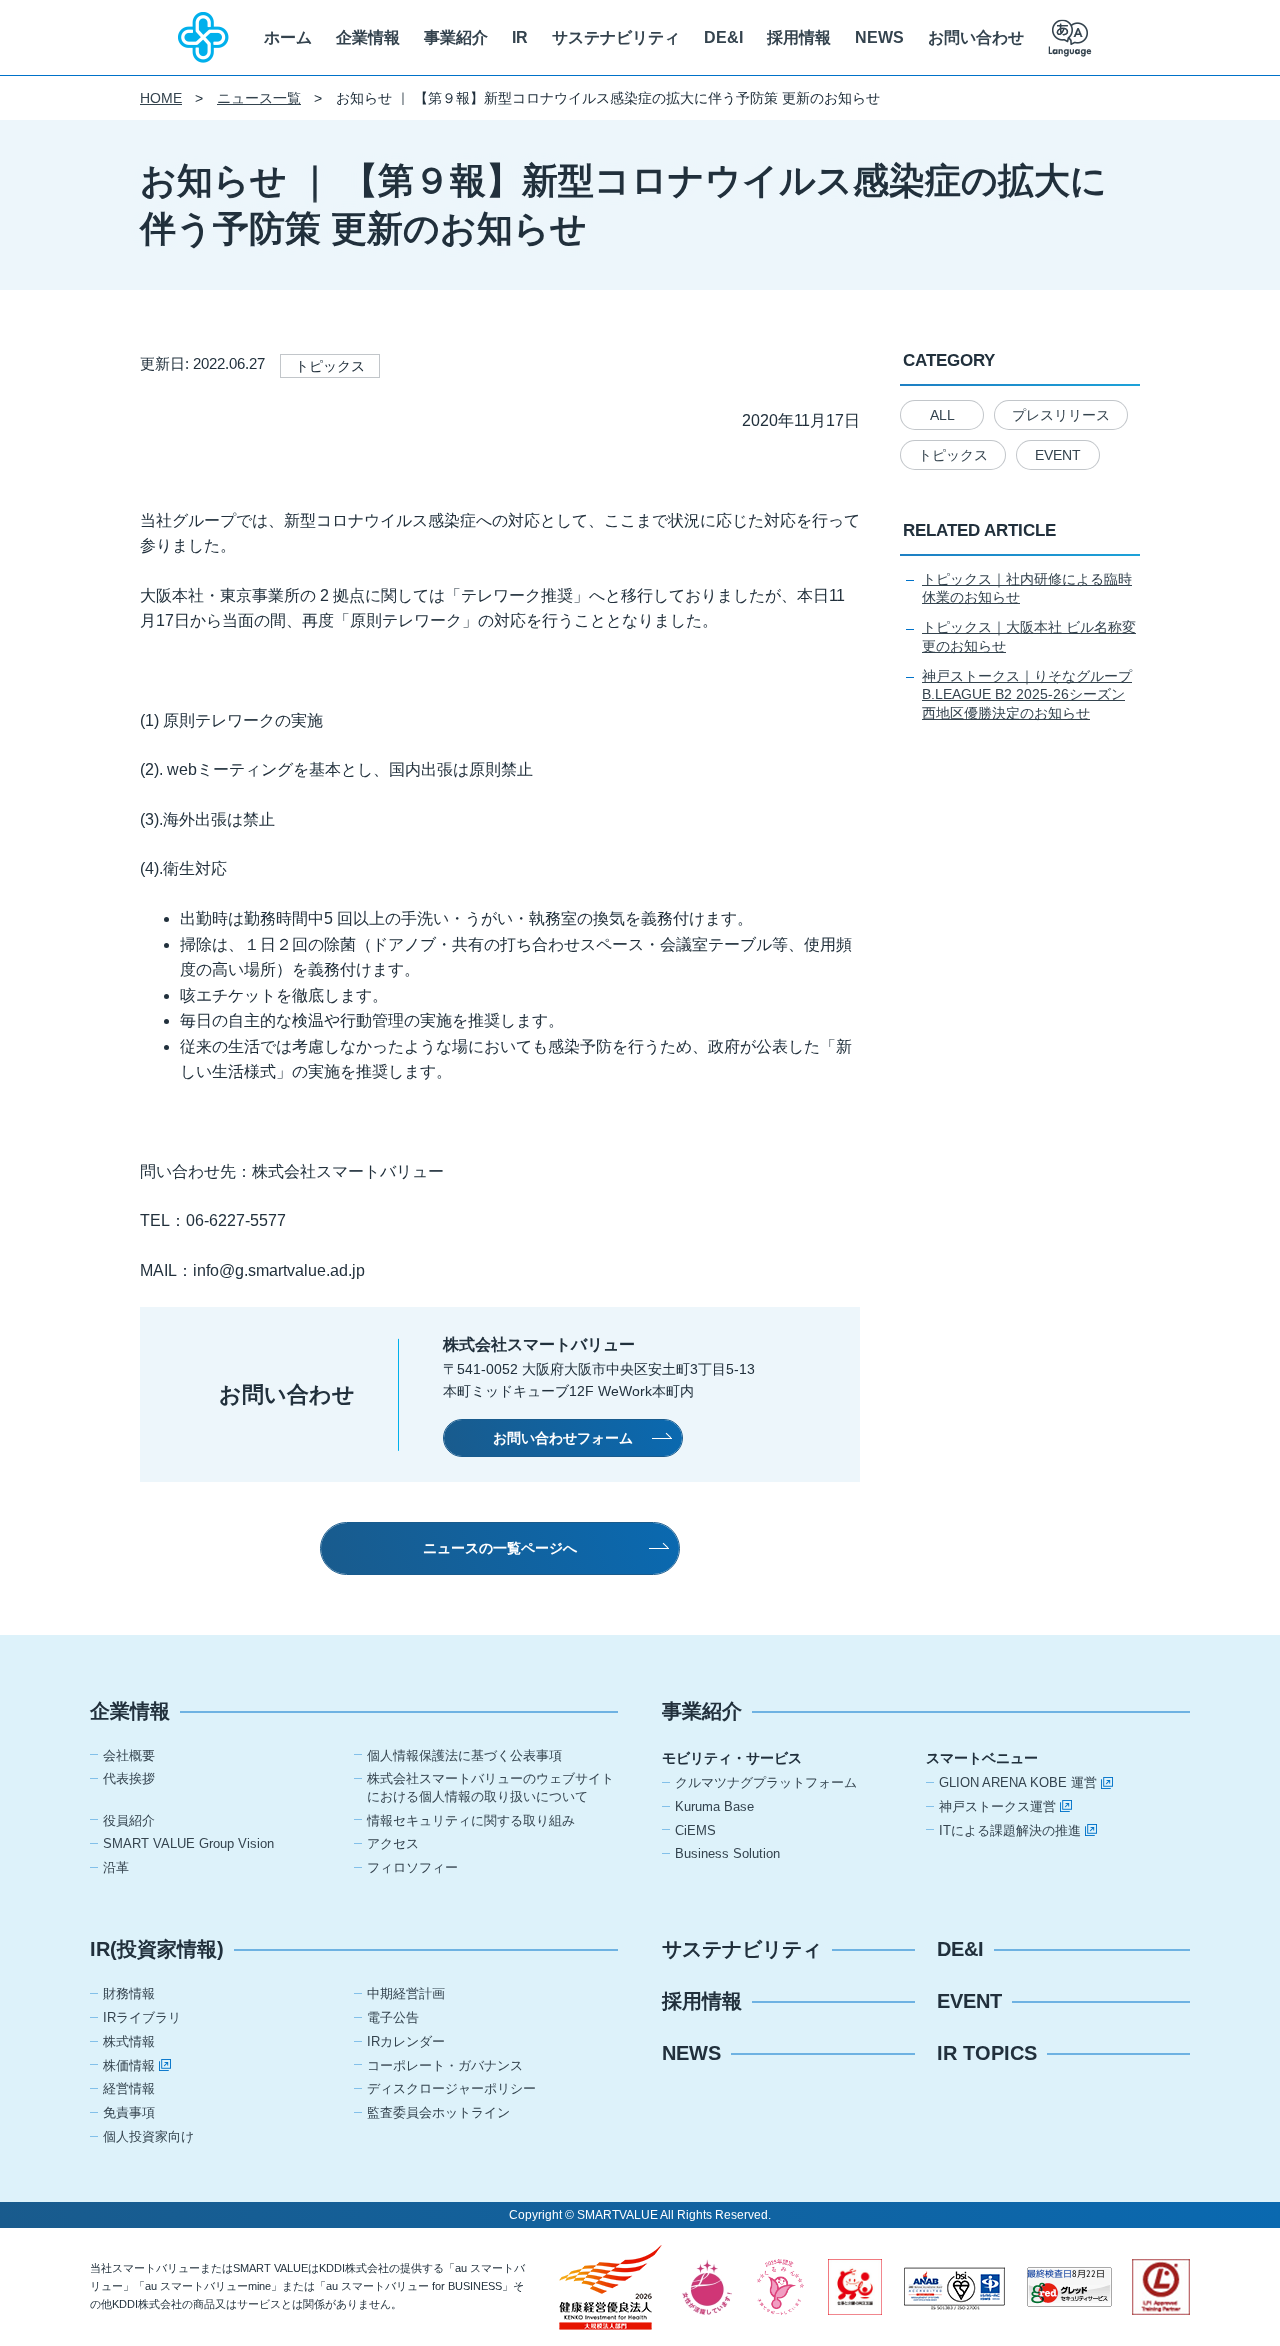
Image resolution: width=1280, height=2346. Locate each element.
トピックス (953, 455)
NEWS (879, 37)
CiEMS (695, 1830)
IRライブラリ (142, 2017)
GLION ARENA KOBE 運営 (1018, 1782)
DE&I (723, 37)
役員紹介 (129, 1820)
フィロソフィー (412, 1867)
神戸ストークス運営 (997, 1806)
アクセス (393, 1843)
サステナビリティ (616, 37)
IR (520, 37)
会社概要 (129, 1755)
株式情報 (129, 2041)
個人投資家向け (148, 2136)
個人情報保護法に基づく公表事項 (464, 1755)
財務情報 (129, 1993)
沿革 (116, 1867)
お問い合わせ (976, 37)
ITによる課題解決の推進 (1010, 1830)
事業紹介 (456, 37)
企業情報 (368, 37)
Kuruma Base (714, 1806)
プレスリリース (1061, 415)
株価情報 (129, 2065)
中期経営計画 (406, 1993)
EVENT (1058, 455)
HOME (161, 98)
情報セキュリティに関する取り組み (471, 1820)
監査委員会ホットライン (438, 2112)
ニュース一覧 (259, 98)
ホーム (288, 37)
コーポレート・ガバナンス (445, 2065)
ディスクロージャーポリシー (451, 2088)
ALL (942, 415)
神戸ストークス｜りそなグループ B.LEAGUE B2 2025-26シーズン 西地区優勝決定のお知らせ (1027, 694)
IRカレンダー (406, 2041)
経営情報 (129, 2088)
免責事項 (129, 2112)
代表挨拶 (129, 1778)
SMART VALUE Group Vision (188, 1843)
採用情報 (799, 37)
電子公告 (393, 2017)
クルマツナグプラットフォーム (766, 1782)
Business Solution (727, 1853)
